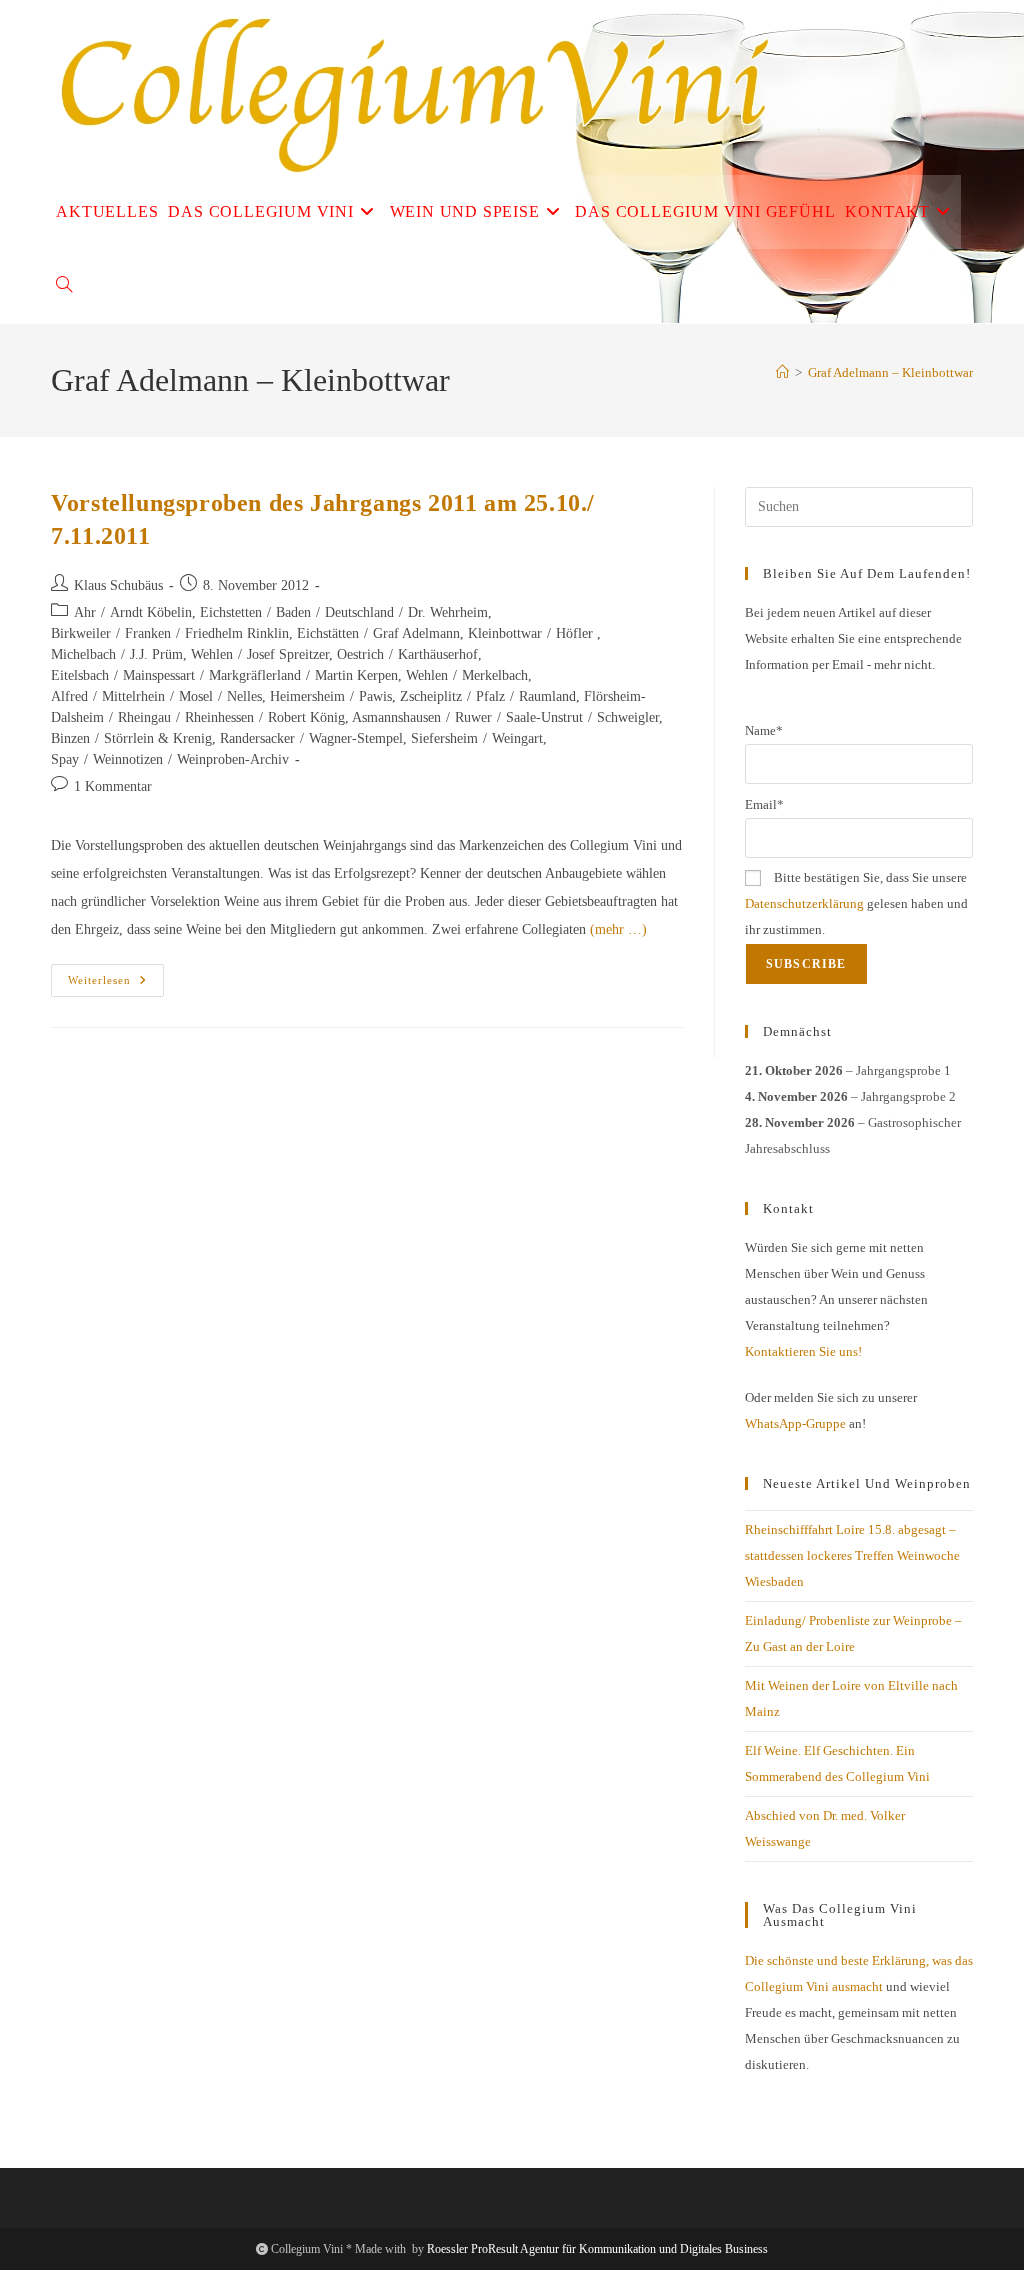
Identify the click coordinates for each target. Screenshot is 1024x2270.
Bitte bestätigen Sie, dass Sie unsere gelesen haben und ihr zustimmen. (856, 903)
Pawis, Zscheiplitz (410, 696)
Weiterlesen (116, 985)
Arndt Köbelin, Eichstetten (186, 612)
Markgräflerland (255, 675)
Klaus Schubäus (118, 585)
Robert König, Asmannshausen (354, 717)
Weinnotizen (128, 759)
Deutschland (359, 612)
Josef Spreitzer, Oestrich (315, 654)
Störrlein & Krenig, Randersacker (199, 738)
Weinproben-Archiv (233, 759)
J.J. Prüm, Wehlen (181, 654)
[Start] (782, 372)
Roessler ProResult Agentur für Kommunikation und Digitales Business (597, 2249)
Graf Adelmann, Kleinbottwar (457, 633)
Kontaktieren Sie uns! (803, 1351)
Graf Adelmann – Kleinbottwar (890, 372)
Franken (148, 633)
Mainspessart (159, 675)
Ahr (85, 612)
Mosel (196, 696)
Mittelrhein (133, 696)
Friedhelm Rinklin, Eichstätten (272, 633)
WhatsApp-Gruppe (795, 1423)
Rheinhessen (219, 717)
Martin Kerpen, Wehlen (381, 675)
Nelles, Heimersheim (286, 696)
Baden (293, 612)
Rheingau (144, 717)
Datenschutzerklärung (804, 903)
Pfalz (490, 696)
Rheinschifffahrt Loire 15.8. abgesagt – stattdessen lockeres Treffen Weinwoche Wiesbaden (852, 1555)
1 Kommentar (113, 786)
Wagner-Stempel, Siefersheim (393, 738)
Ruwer (473, 717)
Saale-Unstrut (544, 717)
